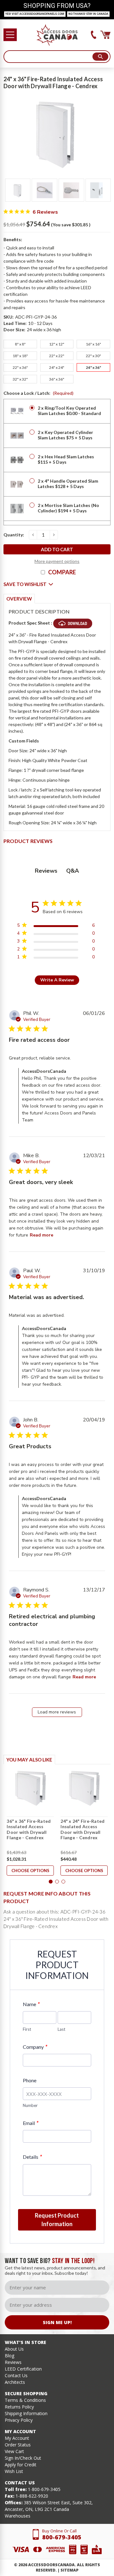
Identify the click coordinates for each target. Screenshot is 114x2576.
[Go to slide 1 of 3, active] (51, 1882)
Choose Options (30, 1871)
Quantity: (14, 535)
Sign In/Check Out (23, 2458)
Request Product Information (57, 2220)
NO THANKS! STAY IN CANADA (88, 14)
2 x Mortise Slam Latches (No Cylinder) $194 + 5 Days (68, 508)
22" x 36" (20, 367)
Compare (62, 572)
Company (35, 2047)
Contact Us (16, 2375)
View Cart (14, 2451)
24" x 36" (93, 367)
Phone (30, 2080)
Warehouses (18, 2516)
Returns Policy (19, 2407)
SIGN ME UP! (57, 2322)
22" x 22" (57, 356)
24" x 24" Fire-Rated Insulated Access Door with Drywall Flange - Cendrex (82, 1829)
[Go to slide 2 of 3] (57, 1882)
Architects (15, 2382)
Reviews (13, 2362)
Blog (9, 2356)
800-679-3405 (62, 2537)
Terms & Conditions (25, 2400)
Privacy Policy (19, 2420)
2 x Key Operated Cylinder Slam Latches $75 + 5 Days (65, 435)
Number (30, 2105)
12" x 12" (57, 344)
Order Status (18, 2445)
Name (31, 2004)
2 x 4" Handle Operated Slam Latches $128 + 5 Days (68, 484)
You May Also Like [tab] (29, 1760)
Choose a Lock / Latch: (38, 393)
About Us (14, 2349)
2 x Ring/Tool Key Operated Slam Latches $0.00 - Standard (69, 411)
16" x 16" (93, 344)
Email (31, 2123)
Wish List (14, 2471)
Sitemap (70, 2570)
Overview (19, 599)
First (27, 2029)
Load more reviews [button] (57, 1712)
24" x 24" (57, 367)
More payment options (57, 561)
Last (61, 2029)
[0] (105, 35)
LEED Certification (23, 2369)
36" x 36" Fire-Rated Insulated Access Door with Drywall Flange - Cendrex (29, 1829)
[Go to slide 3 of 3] (63, 1882)
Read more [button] (41, 1235)
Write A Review (57, 980)
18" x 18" (20, 356)
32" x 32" (20, 379)
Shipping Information (26, 2413)
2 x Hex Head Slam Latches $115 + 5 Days (66, 459)
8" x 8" (20, 344)
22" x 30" (93, 356)
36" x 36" (57, 379)
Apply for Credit (21, 2465)
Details (32, 2157)
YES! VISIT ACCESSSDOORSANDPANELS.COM (35, 14)
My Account (17, 2438)
